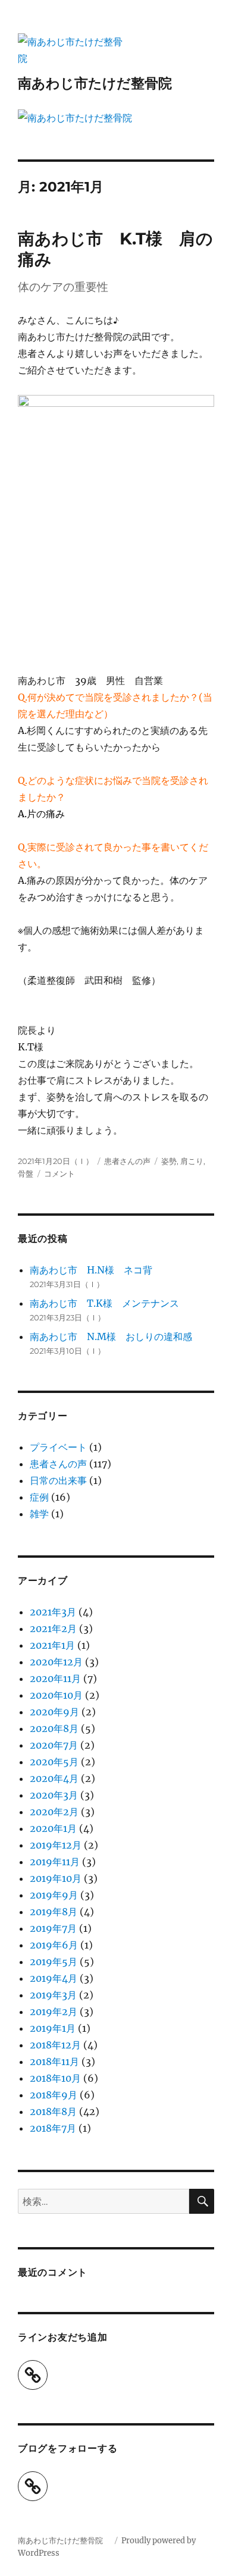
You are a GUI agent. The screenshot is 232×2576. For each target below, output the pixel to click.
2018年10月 (55, 2078)
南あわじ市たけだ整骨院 (102, 83)
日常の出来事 (58, 1480)
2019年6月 (54, 1945)
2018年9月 (54, 2095)
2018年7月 (53, 2128)
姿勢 (169, 1161)
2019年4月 (54, 1978)
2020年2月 (54, 1812)
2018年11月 (54, 2062)
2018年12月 (55, 2045)
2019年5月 (54, 1962)
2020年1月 (53, 1828)
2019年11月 (55, 1862)
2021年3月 (53, 1612)
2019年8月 (54, 1912)
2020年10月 (56, 1695)
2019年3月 (53, 1995)
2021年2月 (53, 1629)
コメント (59, 1174)
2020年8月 (54, 1728)
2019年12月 (56, 1845)
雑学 (39, 1514)
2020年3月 (54, 1795)
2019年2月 (54, 2012)
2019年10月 (56, 1878)
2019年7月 (53, 1928)
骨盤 (26, 1174)
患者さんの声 (127, 1161)
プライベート (58, 1447)
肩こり (192, 1161)
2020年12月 (56, 1662)
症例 (39, 1497)
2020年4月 (54, 1778)
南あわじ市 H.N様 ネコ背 (91, 1270)
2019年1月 (53, 2028)
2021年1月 (52, 1645)
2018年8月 (53, 2111)
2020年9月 (54, 1712)
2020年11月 (55, 1678)
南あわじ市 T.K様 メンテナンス (104, 1303)
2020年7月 (54, 1745)
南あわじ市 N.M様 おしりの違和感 (111, 1336)
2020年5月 (54, 1762)
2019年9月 (54, 1895)
